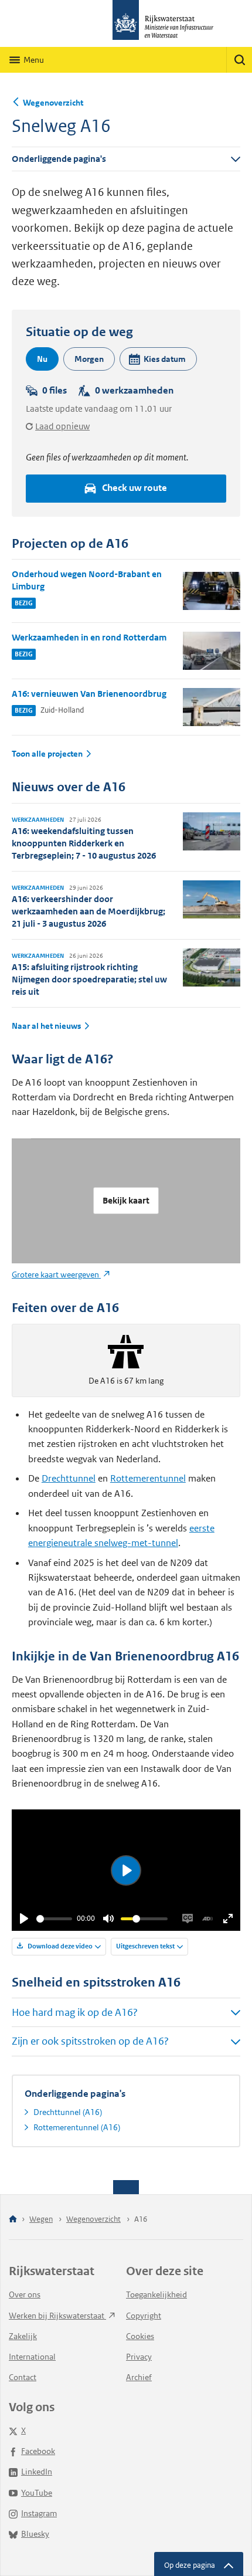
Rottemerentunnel (148, 1478)
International (32, 2357)
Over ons (25, 2294)
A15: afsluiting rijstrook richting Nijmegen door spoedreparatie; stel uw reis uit (89, 979)
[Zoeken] (239, 60)
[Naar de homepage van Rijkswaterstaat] (126, 23)
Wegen (41, 2219)
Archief (139, 2377)
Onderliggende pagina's (59, 159)
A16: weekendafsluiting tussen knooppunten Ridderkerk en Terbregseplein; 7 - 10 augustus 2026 (84, 843)
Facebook (38, 2451)
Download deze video (59, 1946)
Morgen (89, 359)
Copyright (144, 2316)
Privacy (139, 2357)
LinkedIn (37, 2472)
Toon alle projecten (47, 754)
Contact (23, 2377)
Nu (42, 359)
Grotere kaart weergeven (56, 1275)
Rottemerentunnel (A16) (77, 2127)
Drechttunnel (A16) (68, 2112)
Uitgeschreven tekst (145, 1946)
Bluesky (35, 2534)
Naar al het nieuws (46, 1026)
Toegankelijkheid (156, 2294)
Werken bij (57, 2316)
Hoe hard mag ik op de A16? (75, 2012)
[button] (158, 359)
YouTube (37, 2493)
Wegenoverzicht (53, 103)
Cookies (140, 2336)
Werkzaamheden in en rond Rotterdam (89, 637)
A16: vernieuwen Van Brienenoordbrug (89, 694)
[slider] (54, 1919)
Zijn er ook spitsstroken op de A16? (90, 2041)
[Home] (13, 2220)
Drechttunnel (69, 1478)
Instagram (39, 2513)
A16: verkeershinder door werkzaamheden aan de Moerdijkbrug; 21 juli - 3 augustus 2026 (88, 911)
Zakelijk (23, 2336)
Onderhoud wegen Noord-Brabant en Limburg (87, 580)
